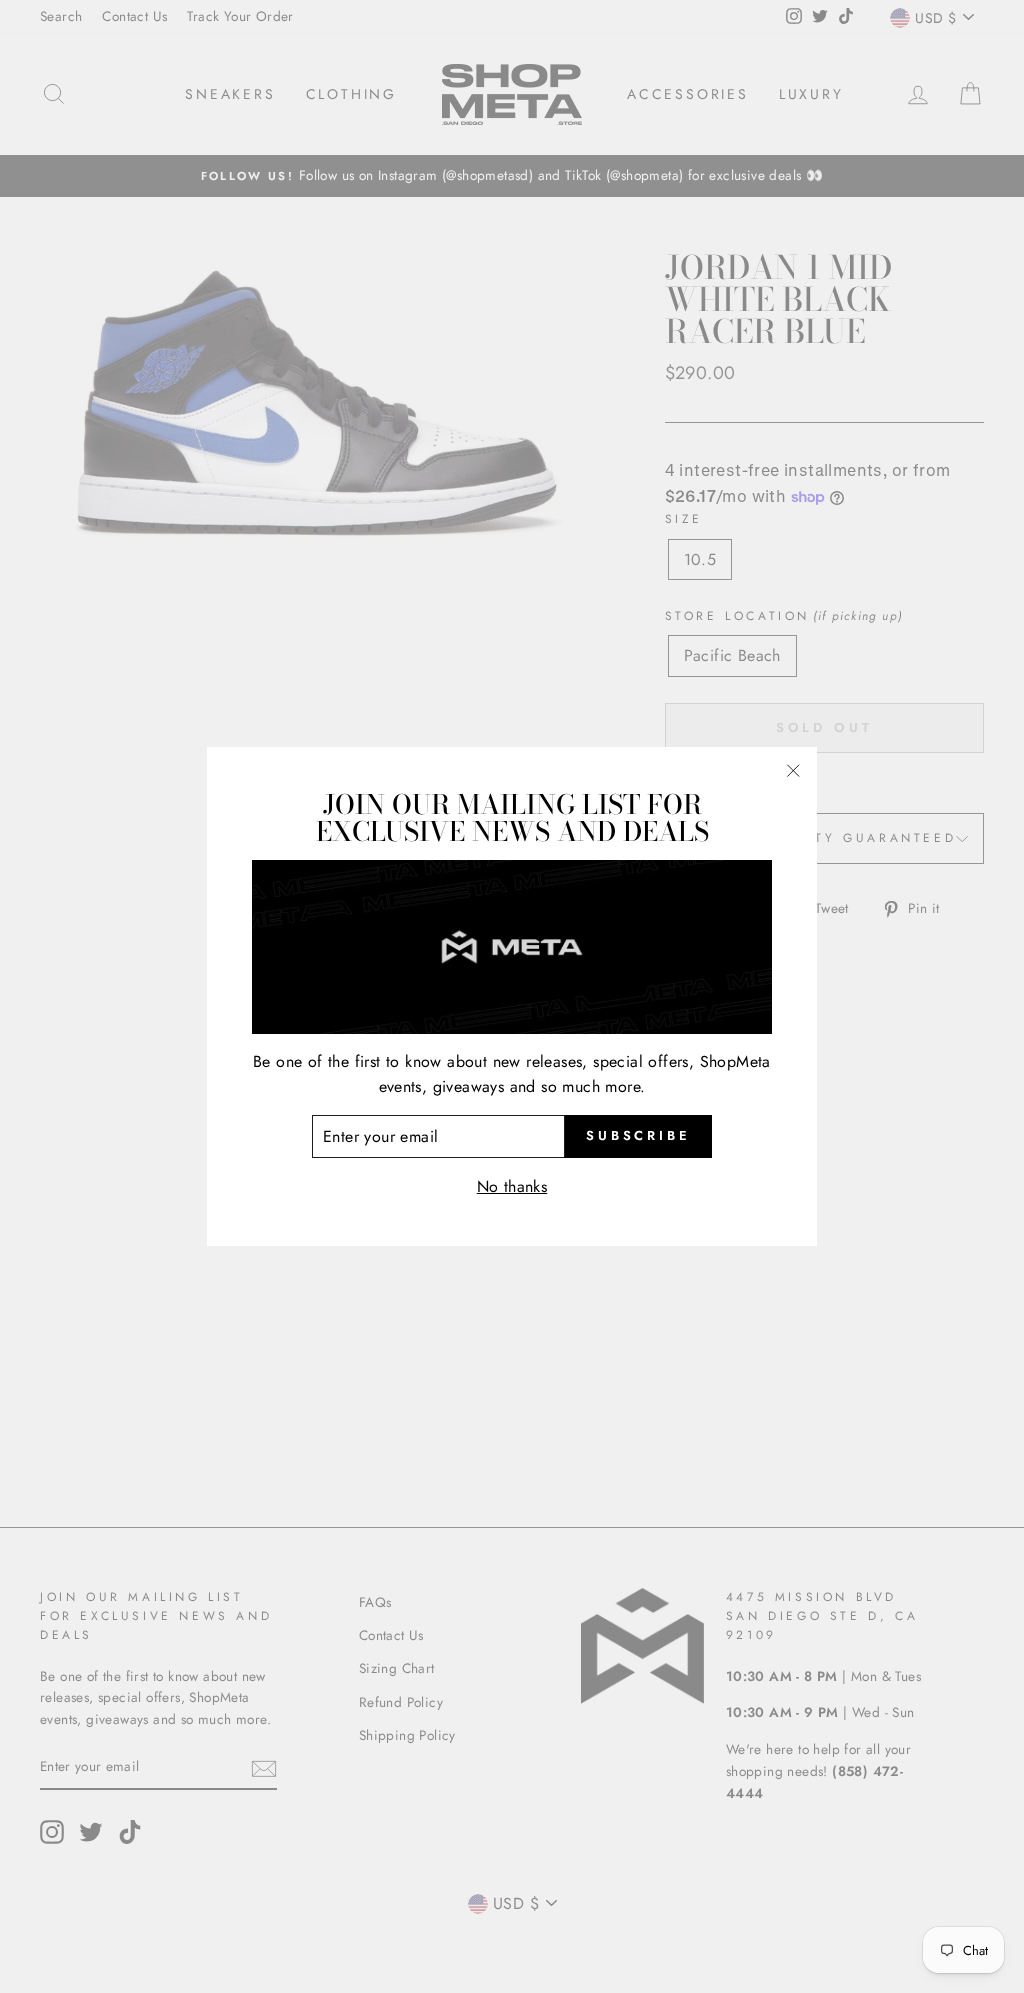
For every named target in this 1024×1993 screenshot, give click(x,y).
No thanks (512, 1186)
